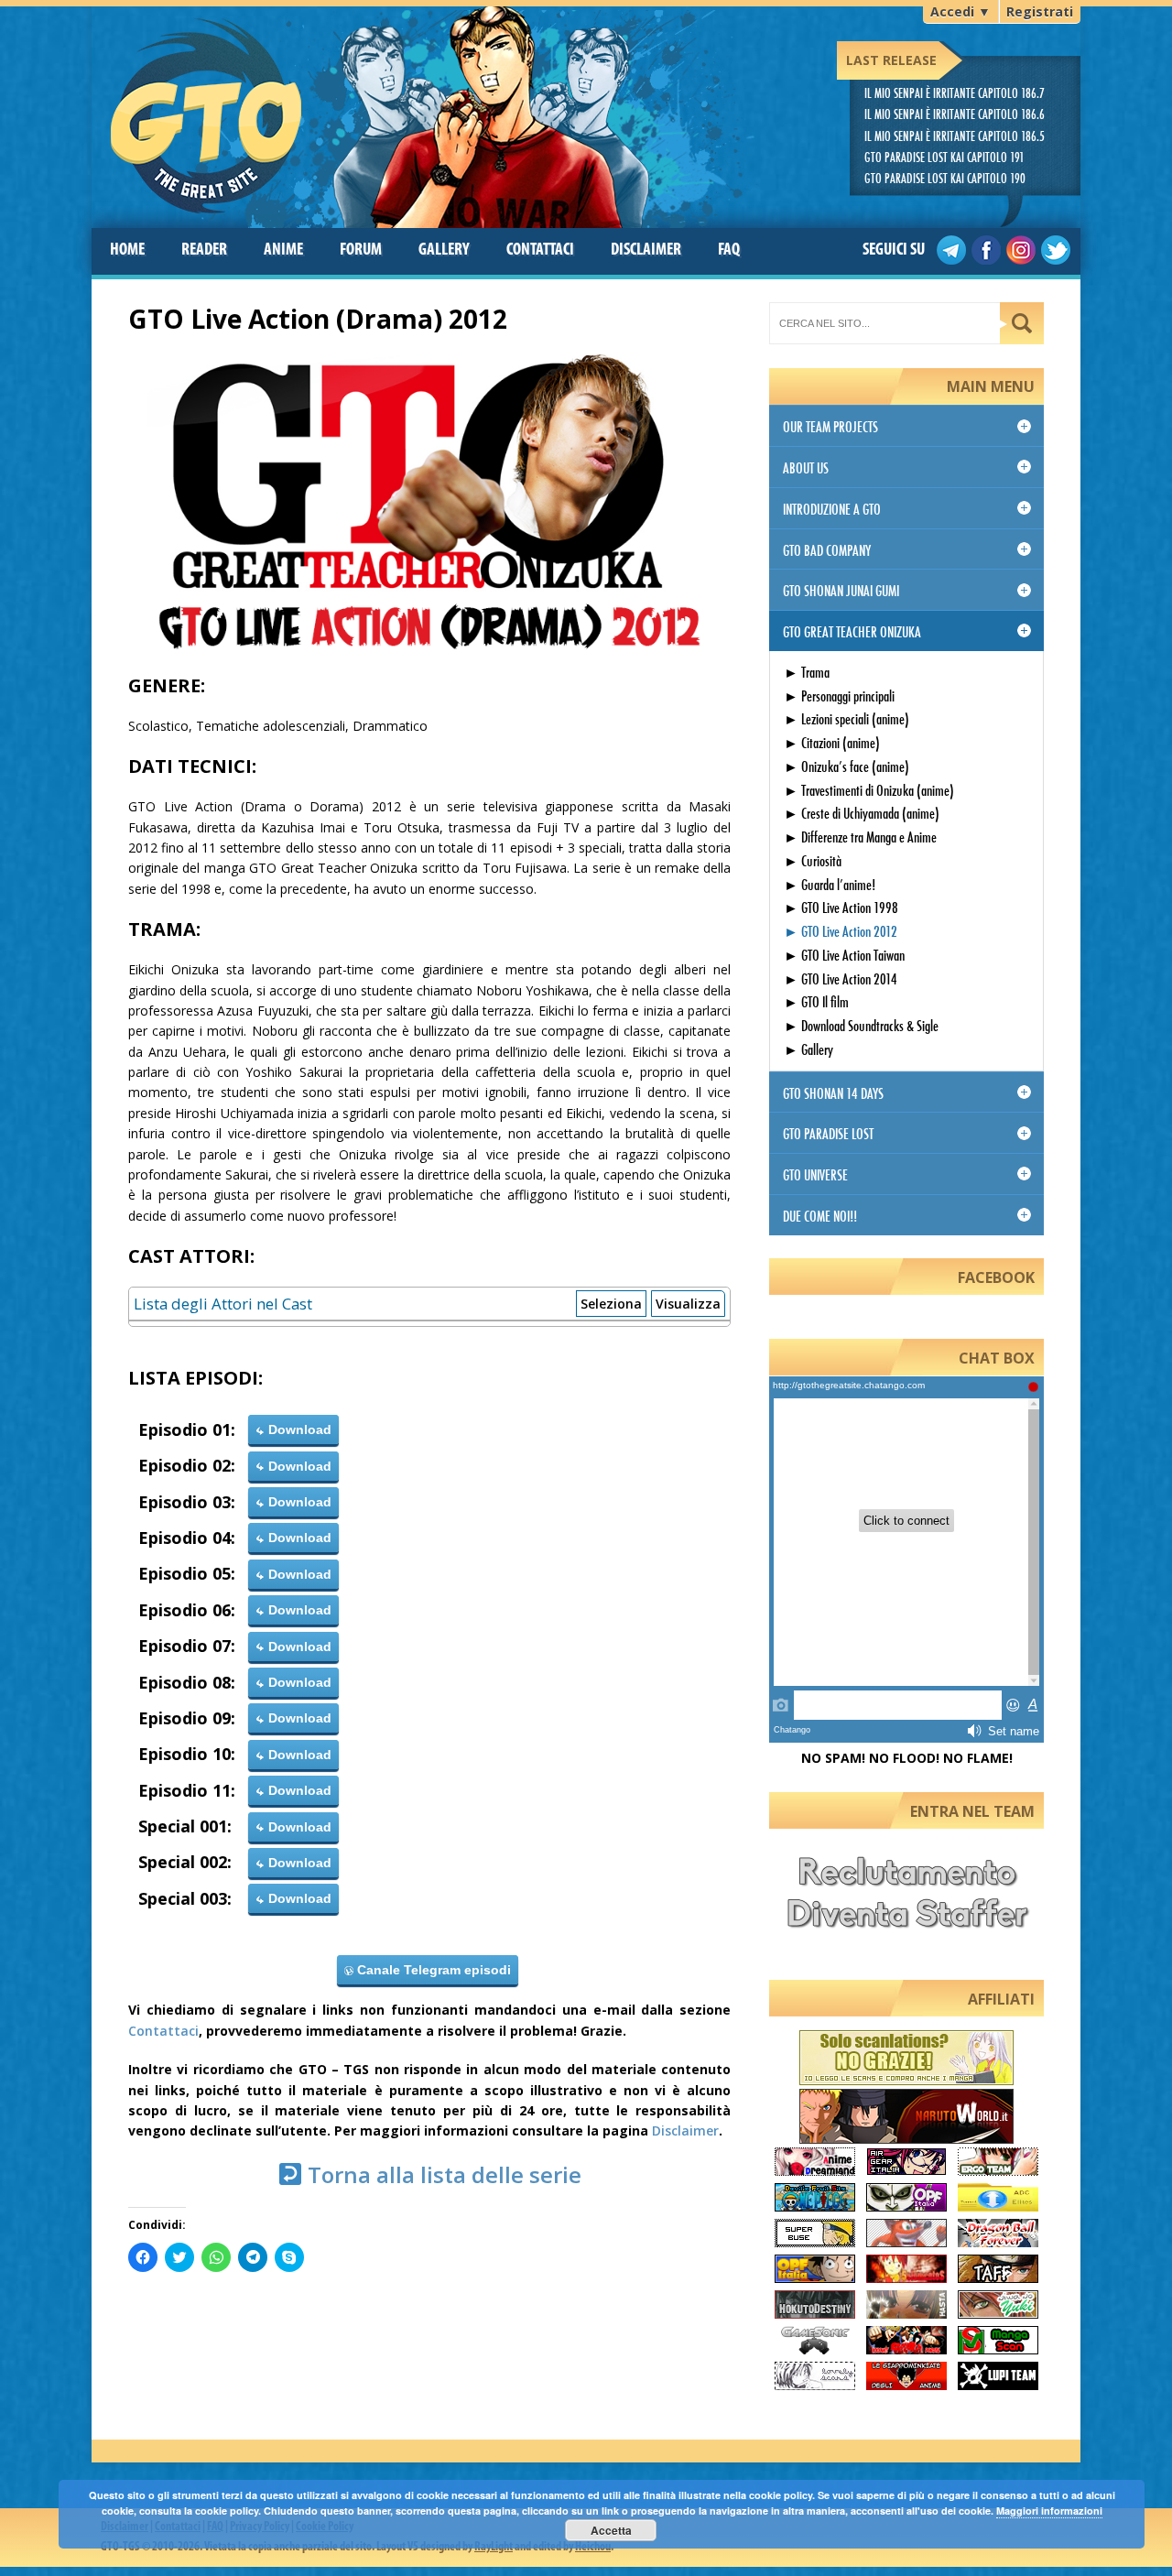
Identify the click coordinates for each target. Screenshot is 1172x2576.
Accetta (611, 2530)
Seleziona (611, 1304)
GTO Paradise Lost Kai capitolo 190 (945, 178)
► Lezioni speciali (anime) (846, 718)
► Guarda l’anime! (830, 884)
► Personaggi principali (839, 696)
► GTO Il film (816, 1001)
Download (298, 1429)
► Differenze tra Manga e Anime (860, 837)
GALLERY (444, 250)
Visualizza (688, 1304)
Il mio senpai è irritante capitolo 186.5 (955, 136)
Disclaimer (685, 2130)
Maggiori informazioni (1049, 2511)
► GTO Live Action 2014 (841, 978)
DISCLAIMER (646, 250)
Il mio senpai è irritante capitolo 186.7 (955, 93)
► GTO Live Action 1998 (841, 907)
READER (204, 250)
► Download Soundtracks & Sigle (861, 1025)
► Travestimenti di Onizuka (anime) (869, 790)
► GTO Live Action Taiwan (844, 955)
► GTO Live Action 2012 (841, 931)
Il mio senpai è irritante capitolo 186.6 (955, 114)
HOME (127, 250)
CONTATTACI (540, 250)
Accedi (960, 11)
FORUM (361, 250)
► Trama (807, 672)
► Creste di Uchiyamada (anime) (862, 813)
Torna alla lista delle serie (442, 2174)
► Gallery (808, 1049)
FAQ (729, 250)
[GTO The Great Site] (428, 112)
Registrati (1040, 11)
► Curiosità (813, 860)
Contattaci (163, 2031)
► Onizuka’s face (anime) (846, 766)
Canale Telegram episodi (432, 1970)
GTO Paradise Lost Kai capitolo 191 (944, 157)
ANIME (283, 250)
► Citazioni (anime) (832, 742)
